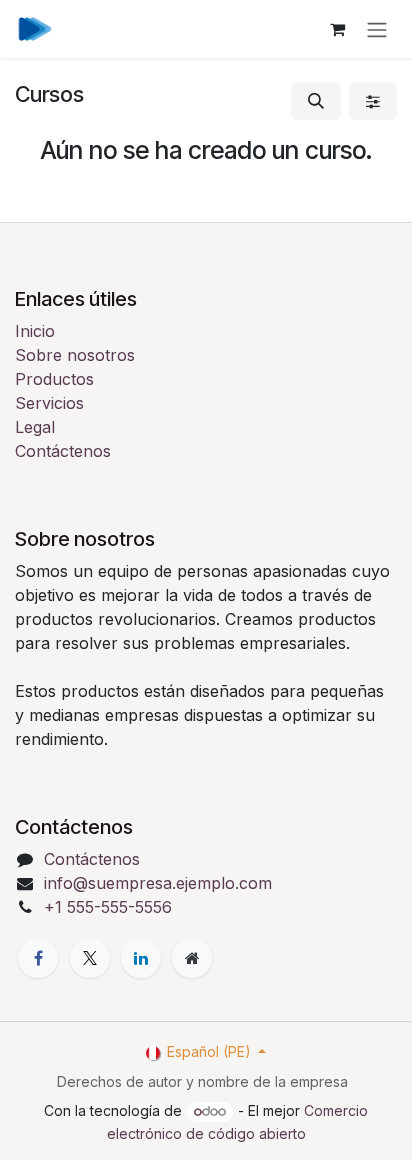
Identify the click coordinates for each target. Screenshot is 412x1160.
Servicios (49, 403)
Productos (54, 379)
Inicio (35, 331)
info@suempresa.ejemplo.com (158, 883)
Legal (35, 427)
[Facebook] (38, 958)
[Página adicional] (192, 958)
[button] (316, 101)
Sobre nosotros (75, 355)
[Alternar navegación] (377, 29)
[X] (90, 958)
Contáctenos (63, 451)
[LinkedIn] (141, 958)
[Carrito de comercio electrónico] (337, 29)
